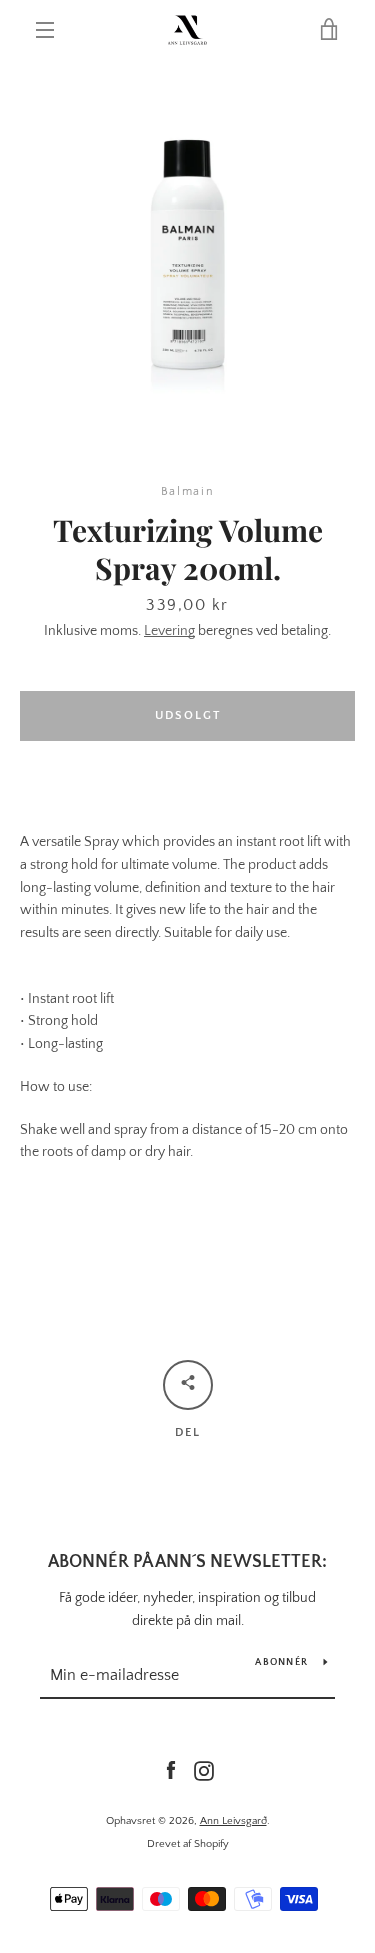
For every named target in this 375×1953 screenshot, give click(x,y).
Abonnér (281, 1662)
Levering (169, 631)
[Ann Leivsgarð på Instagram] (204, 1770)
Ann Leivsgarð (233, 1821)
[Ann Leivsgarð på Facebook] (171, 1770)
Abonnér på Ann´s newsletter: (187, 1562)
